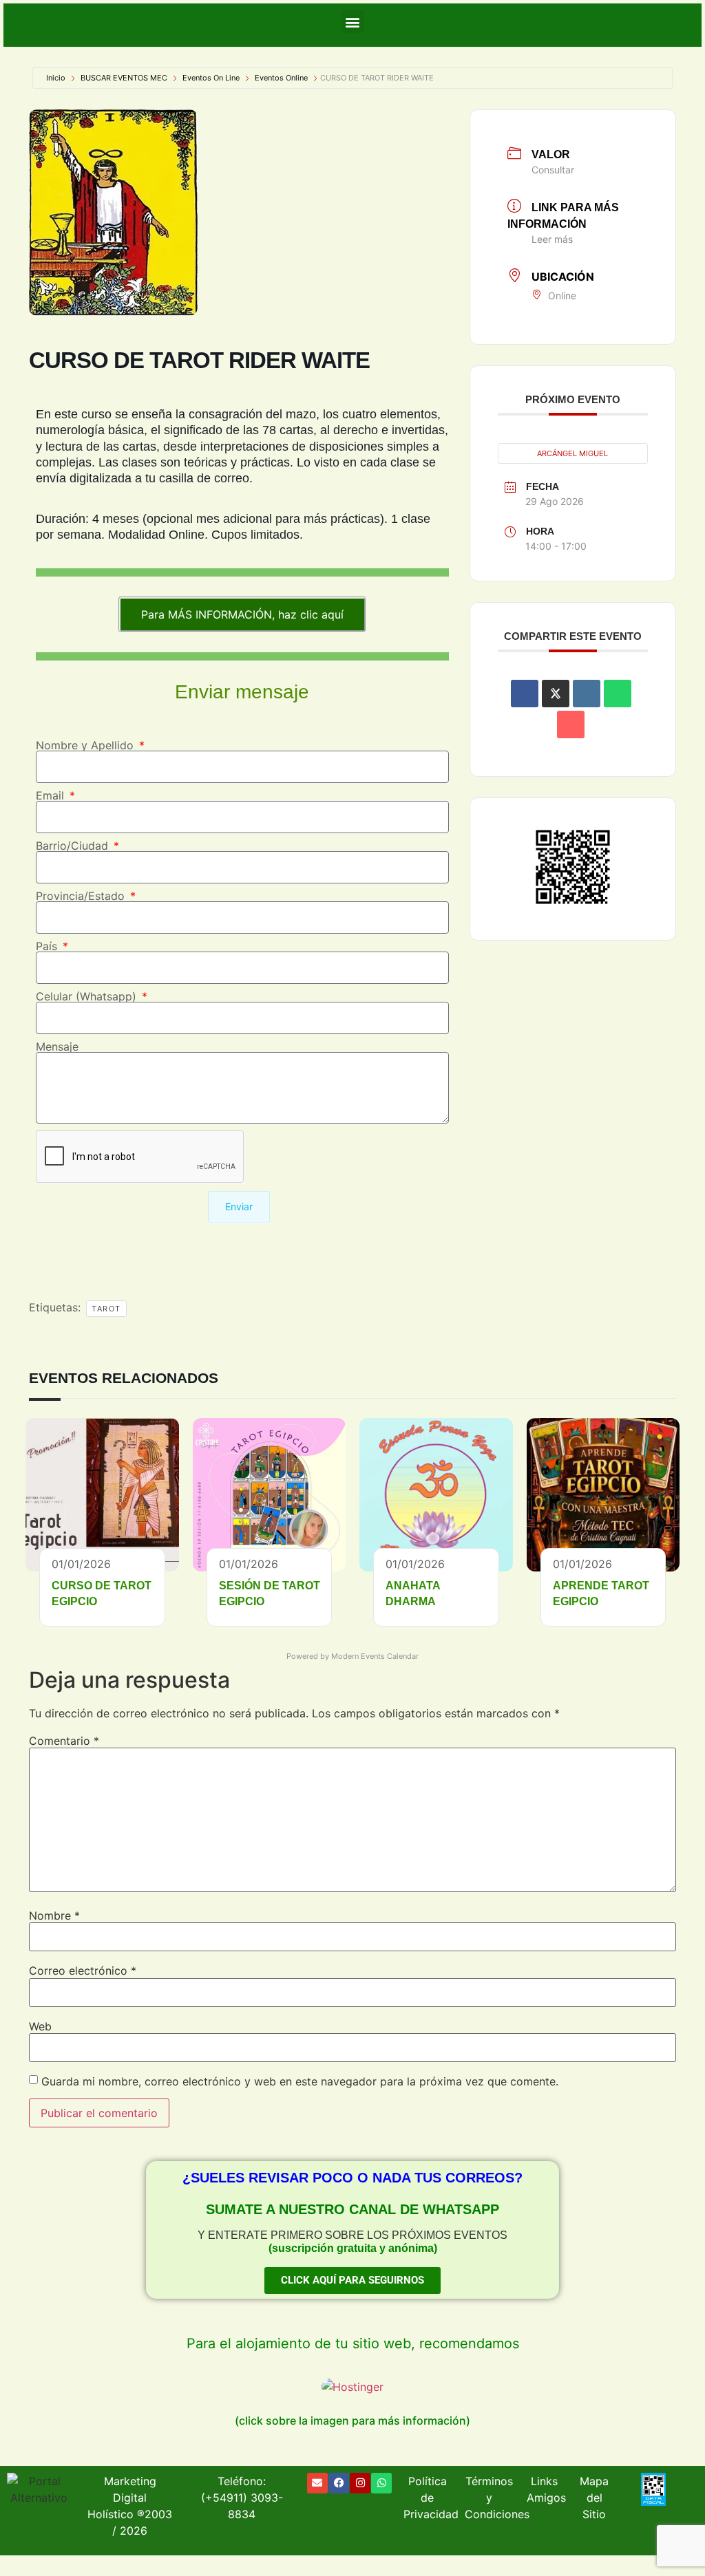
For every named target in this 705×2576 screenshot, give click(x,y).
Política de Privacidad (431, 2498)
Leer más (552, 239)
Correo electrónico (83, 1971)
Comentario (64, 1741)
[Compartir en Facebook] (525, 694)
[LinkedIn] (587, 694)
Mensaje (57, 1046)
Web (40, 2026)
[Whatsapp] (381, 2483)
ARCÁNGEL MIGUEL (572, 453)
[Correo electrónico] (571, 724)
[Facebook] (339, 2483)
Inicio (56, 78)
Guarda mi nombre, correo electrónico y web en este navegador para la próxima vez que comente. (300, 2081)
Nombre (54, 1915)
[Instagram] (360, 2483)
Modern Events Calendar (375, 1656)
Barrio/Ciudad (74, 846)
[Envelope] (317, 2483)
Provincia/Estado (82, 896)
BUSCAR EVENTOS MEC (124, 78)
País (48, 946)
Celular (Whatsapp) (88, 996)
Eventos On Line (211, 78)
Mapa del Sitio (594, 2498)
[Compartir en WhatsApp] (618, 694)
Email (52, 795)
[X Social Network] (556, 694)
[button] (353, 22)
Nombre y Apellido (86, 745)
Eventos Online (281, 78)
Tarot (106, 1309)
